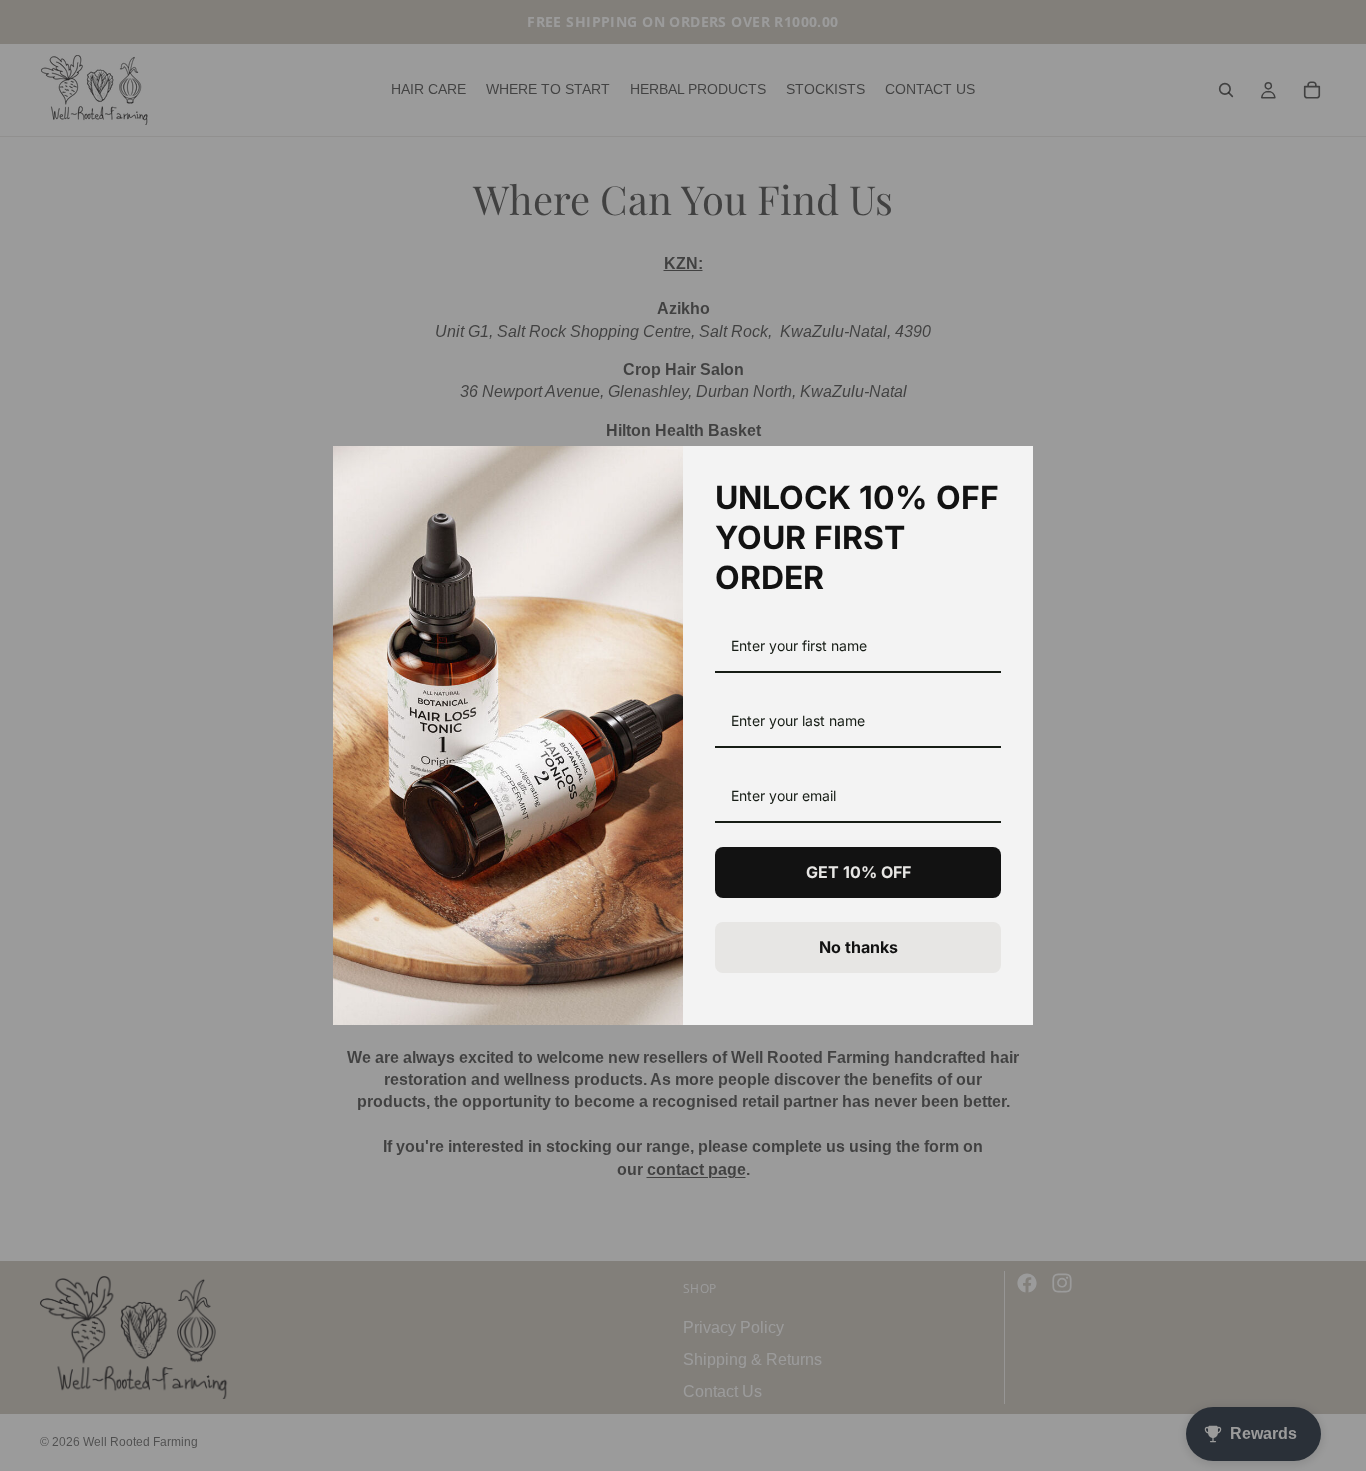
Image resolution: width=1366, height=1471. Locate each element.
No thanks (858, 947)
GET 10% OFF (858, 872)
